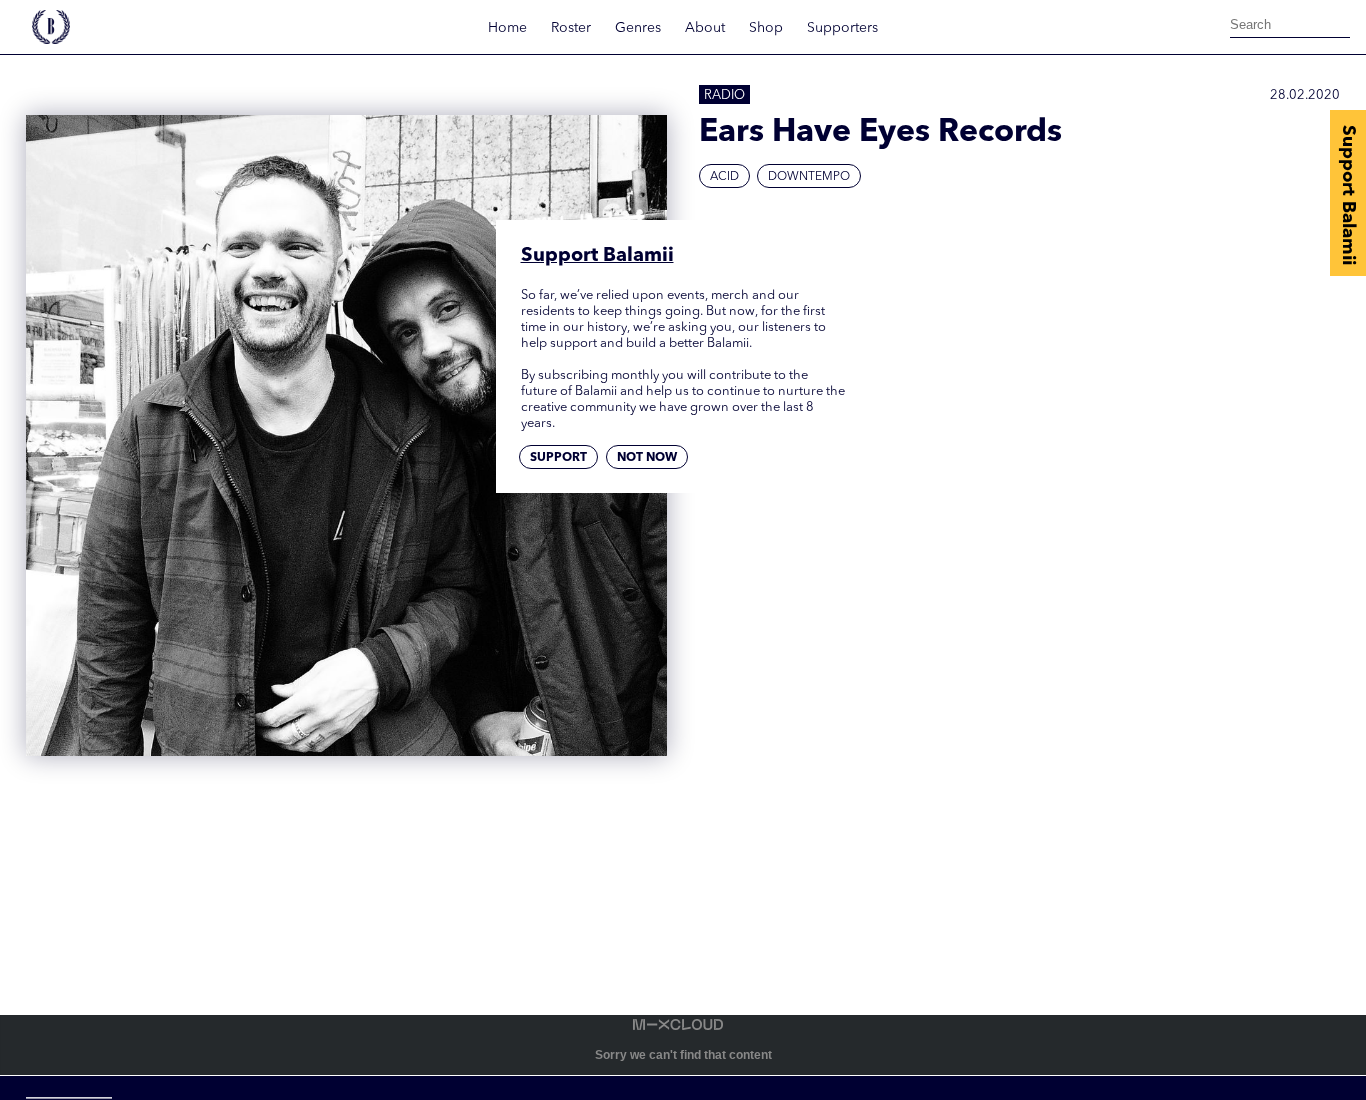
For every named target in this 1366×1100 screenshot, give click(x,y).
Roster (571, 28)
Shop (766, 28)
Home (507, 28)
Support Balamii (1348, 195)
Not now (647, 458)
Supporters (842, 28)
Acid (724, 177)
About (705, 28)
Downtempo (809, 177)
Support (558, 458)
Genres (638, 28)
